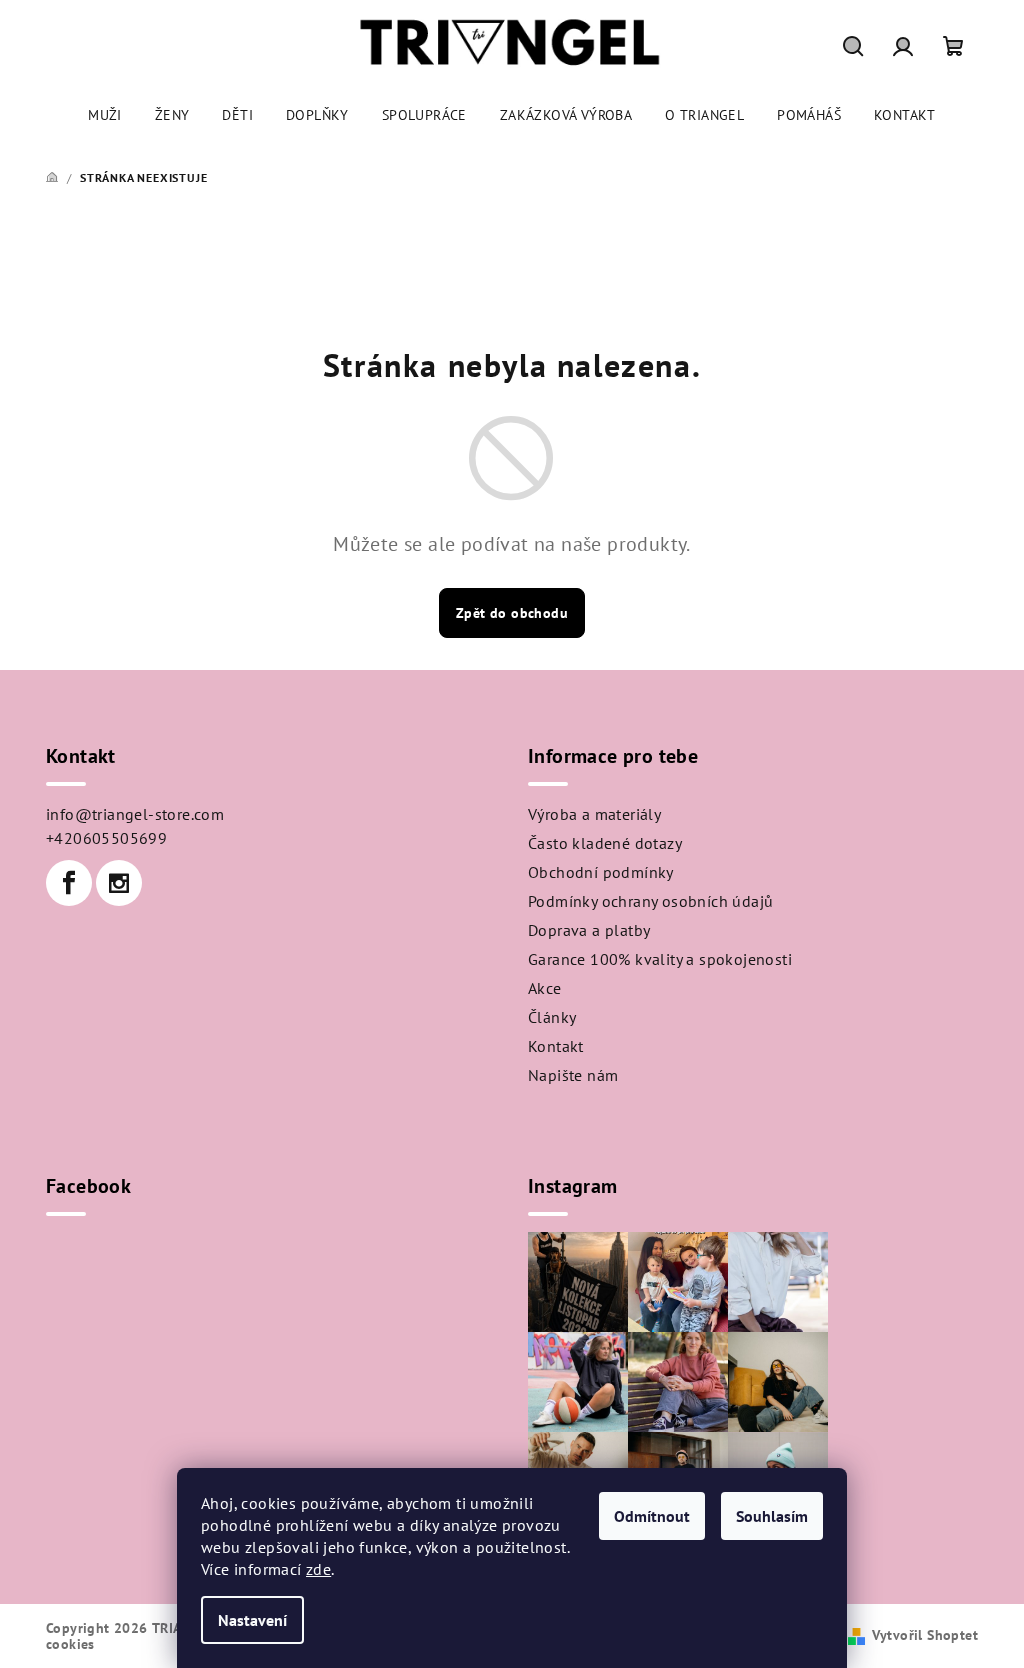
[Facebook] (69, 883)
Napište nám (573, 1075)
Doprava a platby (589, 930)
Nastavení (252, 1620)
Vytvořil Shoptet (925, 1635)
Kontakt (556, 1046)
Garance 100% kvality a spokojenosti (660, 959)
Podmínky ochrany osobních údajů (650, 901)
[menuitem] (105, 115)
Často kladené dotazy (605, 843)
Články (552, 1017)
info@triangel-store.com (135, 814)
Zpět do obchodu (512, 613)
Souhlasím (772, 1516)
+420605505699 (106, 838)
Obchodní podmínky (601, 872)
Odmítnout (652, 1516)
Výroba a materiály (594, 814)
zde (318, 1569)
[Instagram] (119, 883)
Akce (545, 988)
